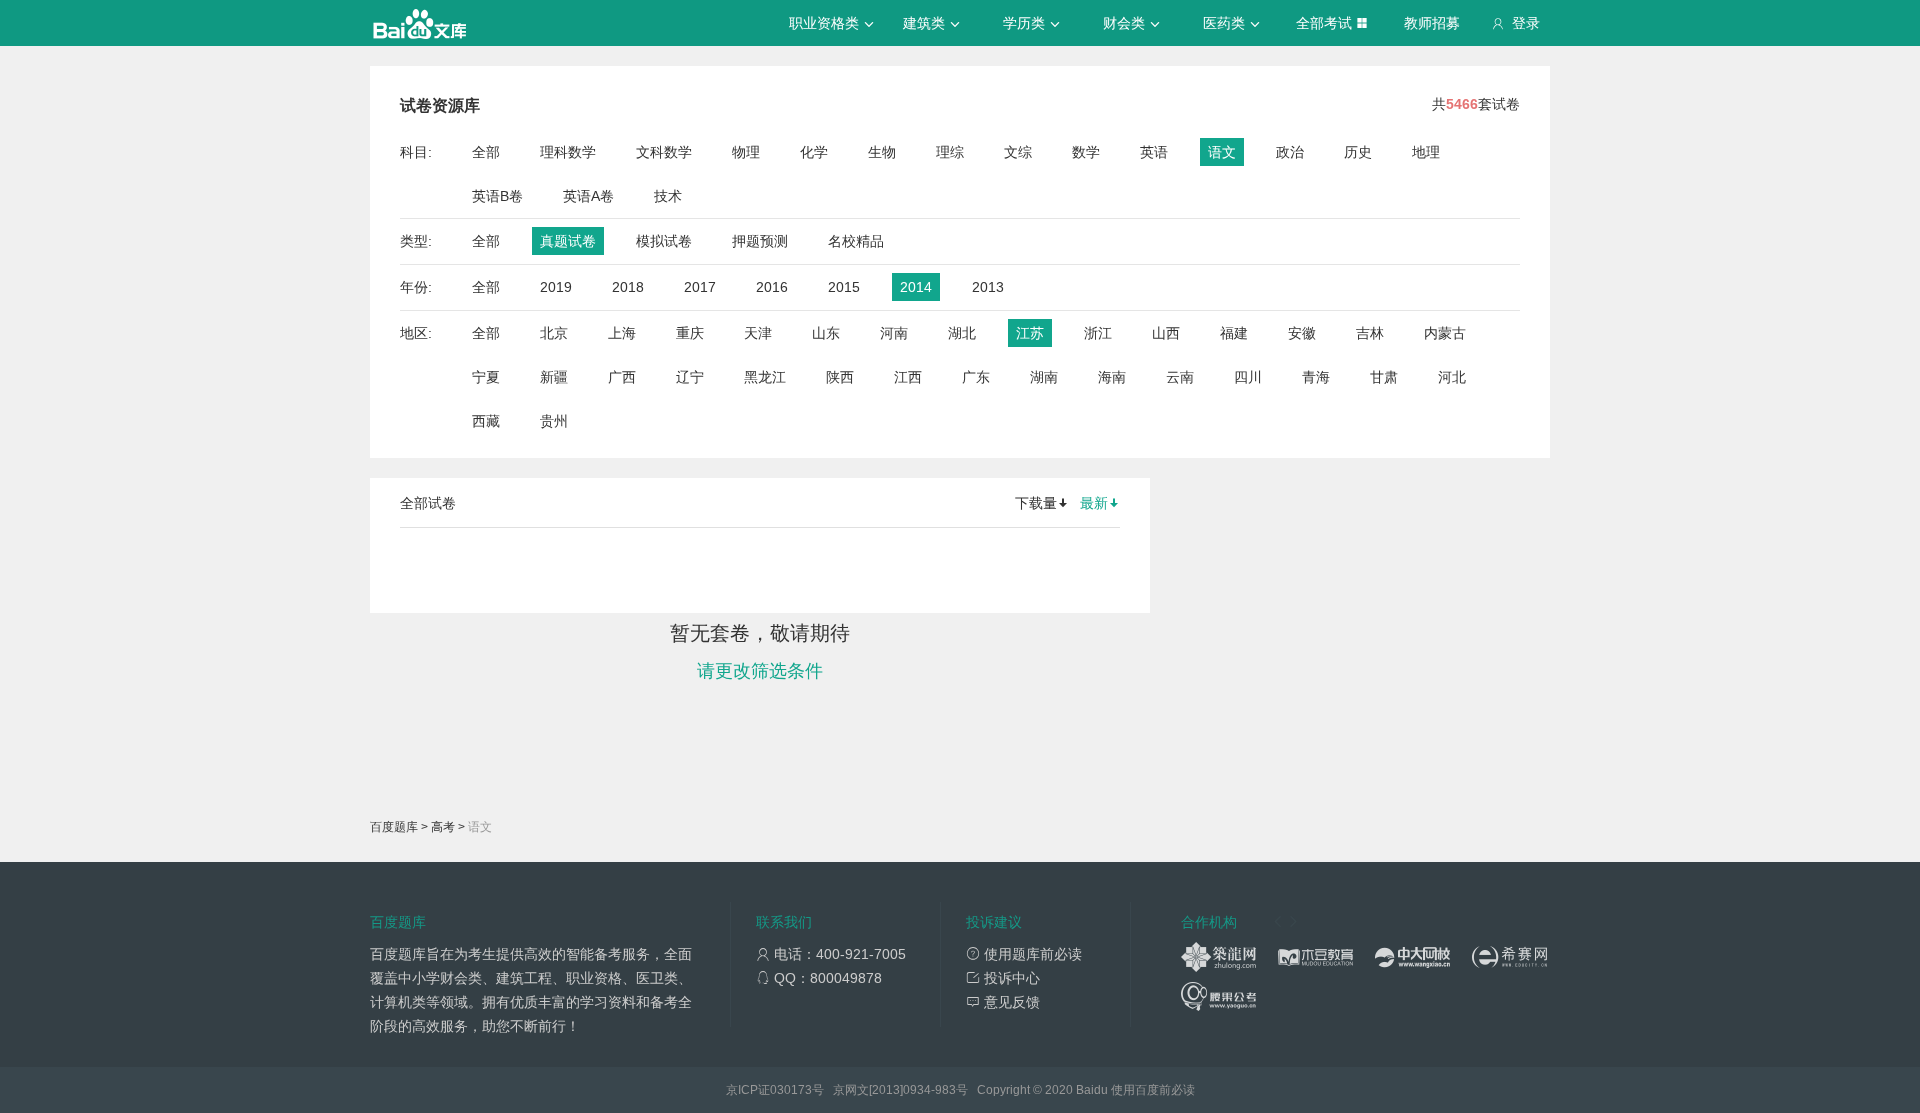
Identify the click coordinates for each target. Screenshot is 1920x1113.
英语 (1154, 152)
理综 (950, 152)
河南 (894, 333)
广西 (622, 377)
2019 (556, 287)
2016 (772, 287)
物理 (746, 152)
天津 (758, 333)
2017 (700, 287)
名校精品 (856, 241)
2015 (844, 287)
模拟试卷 (664, 241)
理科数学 (568, 152)
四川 (1248, 377)
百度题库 (394, 827)
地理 (1426, 152)
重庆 (690, 333)
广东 (976, 377)
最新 (1094, 503)
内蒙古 (1445, 333)
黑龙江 (765, 377)
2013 (988, 287)
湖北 (962, 333)
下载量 (1036, 503)
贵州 (554, 421)
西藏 (486, 421)
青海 (1316, 377)
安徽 (1302, 333)
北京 (554, 333)
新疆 (554, 377)
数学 (1086, 152)
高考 (443, 827)
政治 (1290, 152)
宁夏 (486, 377)
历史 (1358, 152)
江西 (908, 377)
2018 (628, 287)
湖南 (1044, 377)
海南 (1112, 377)
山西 (1166, 333)
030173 (791, 1090)
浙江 (1098, 333)
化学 (814, 152)
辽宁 (690, 377)
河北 (1452, 377)
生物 (882, 152)
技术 (668, 196)
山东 (826, 333)
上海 (622, 333)
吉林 (1370, 333)
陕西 (840, 377)
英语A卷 (588, 196)
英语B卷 (497, 196)
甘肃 (1384, 377)
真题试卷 (568, 241)
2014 (916, 287)
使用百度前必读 (1153, 1090)
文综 (1018, 152)
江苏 (1030, 333)
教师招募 (1432, 23)
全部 (486, 152)
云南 (1180, 377)
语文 (1222, 152)
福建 (1234, 333)
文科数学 (664, 152)
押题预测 (760, 241)
